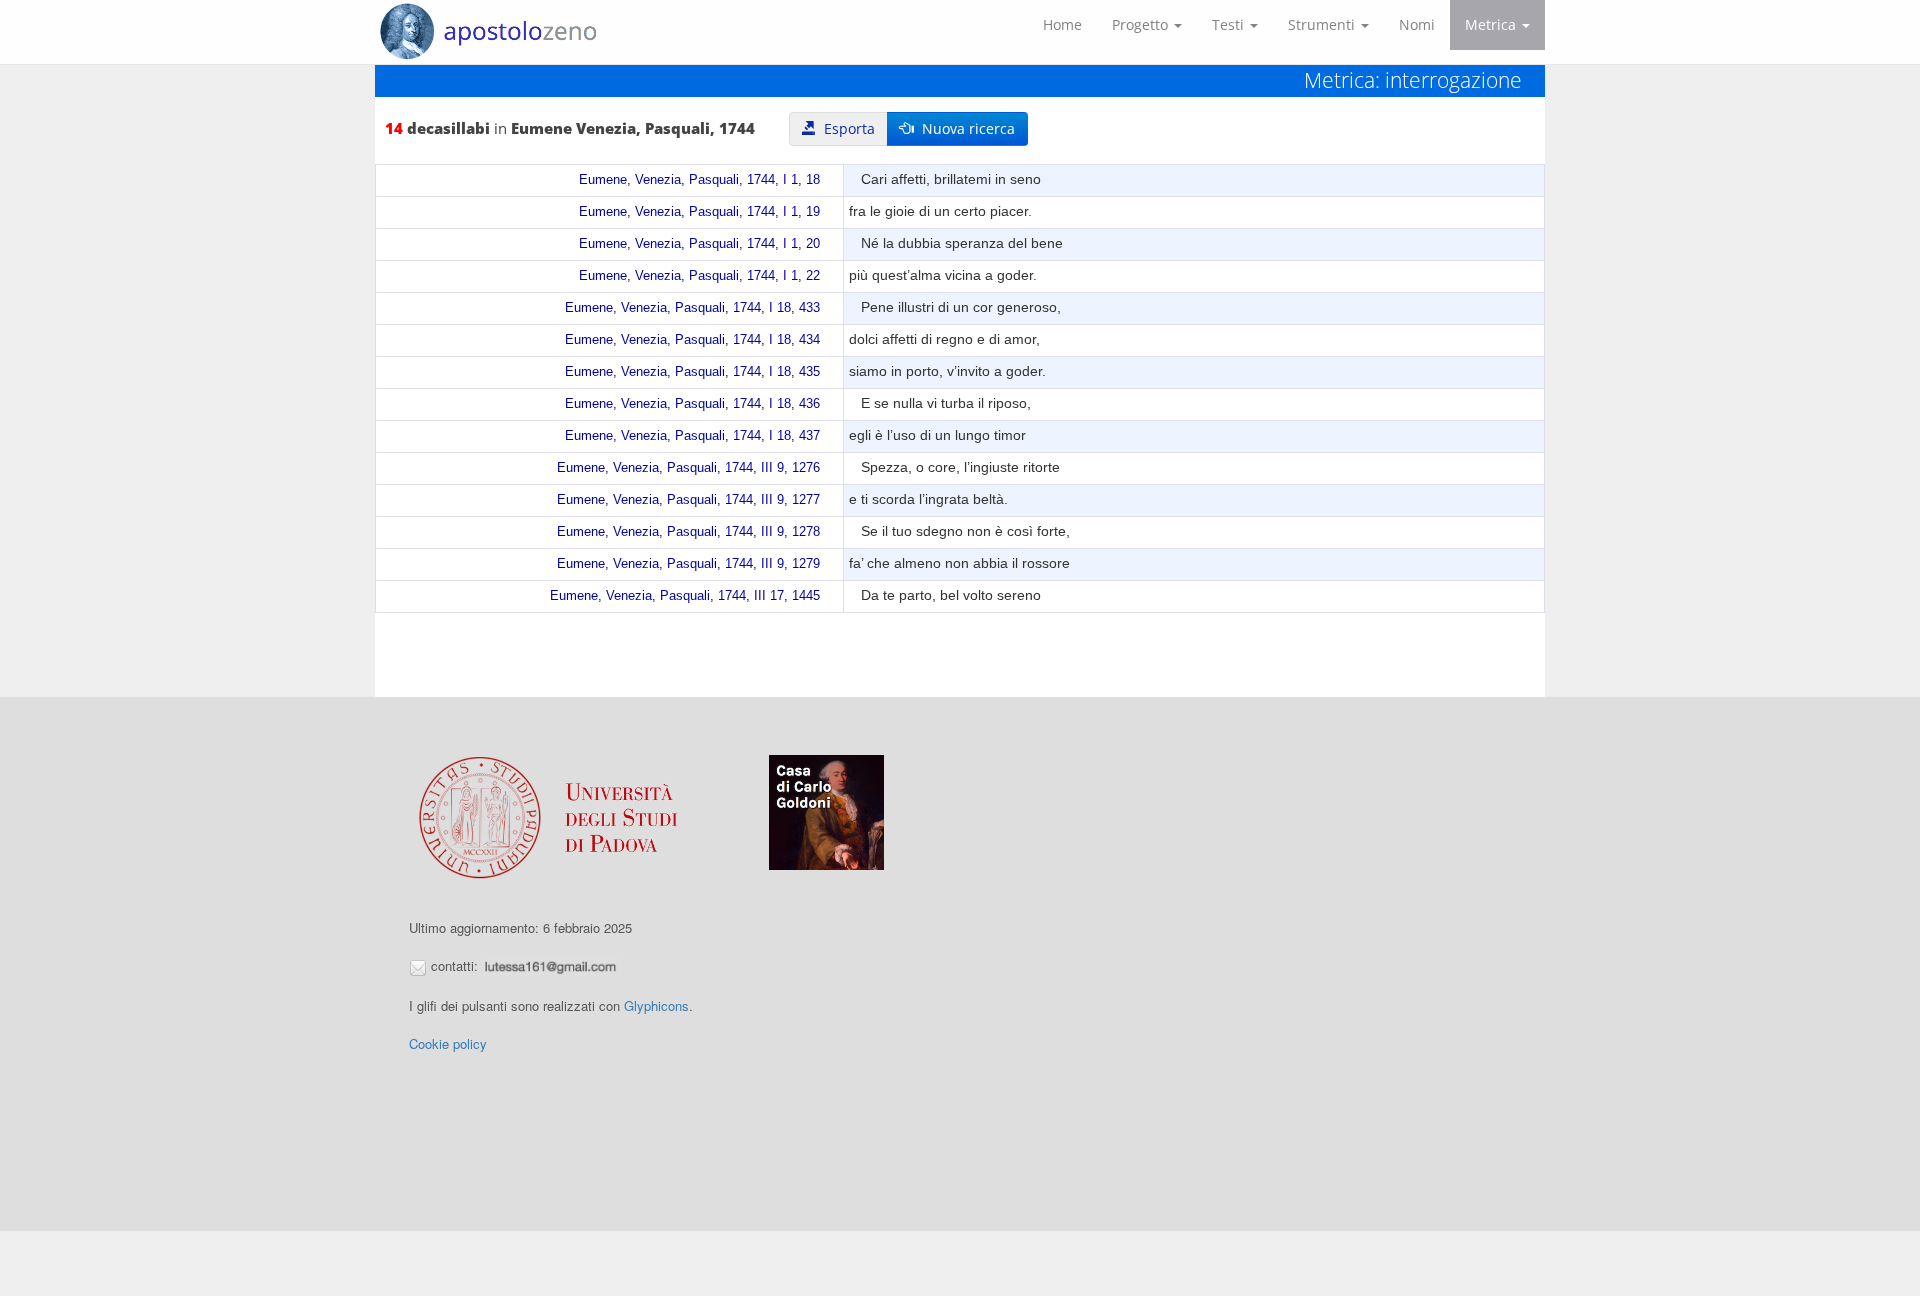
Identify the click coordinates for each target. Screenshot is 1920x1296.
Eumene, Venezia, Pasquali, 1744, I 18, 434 (692, 340)
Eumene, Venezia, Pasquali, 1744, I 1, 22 (699, 276)
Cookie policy (448, 1043)
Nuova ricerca (964, 128)
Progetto (1142, 24)
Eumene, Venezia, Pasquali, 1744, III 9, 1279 (688, 564)
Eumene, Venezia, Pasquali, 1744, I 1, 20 (699, 244)
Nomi (1417, 24)
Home (1062, 24)
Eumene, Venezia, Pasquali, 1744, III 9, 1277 (688, 500)
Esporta (845, 128)
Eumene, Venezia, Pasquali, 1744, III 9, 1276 (688, 468)
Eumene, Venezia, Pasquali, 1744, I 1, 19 (699, 212)
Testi (1230, 24)
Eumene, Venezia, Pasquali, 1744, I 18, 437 (692, 436)
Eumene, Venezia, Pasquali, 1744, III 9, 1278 (688, 532)
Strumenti (1323, 24)
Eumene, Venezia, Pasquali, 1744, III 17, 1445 (685, 596)
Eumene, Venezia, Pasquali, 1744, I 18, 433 (692, 308)
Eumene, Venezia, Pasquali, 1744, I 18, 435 (692, 372)
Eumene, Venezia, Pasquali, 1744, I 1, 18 (699, 180)
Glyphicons (656, 1005)
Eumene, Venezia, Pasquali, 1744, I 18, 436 (692, 404)
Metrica (1492, 24)
